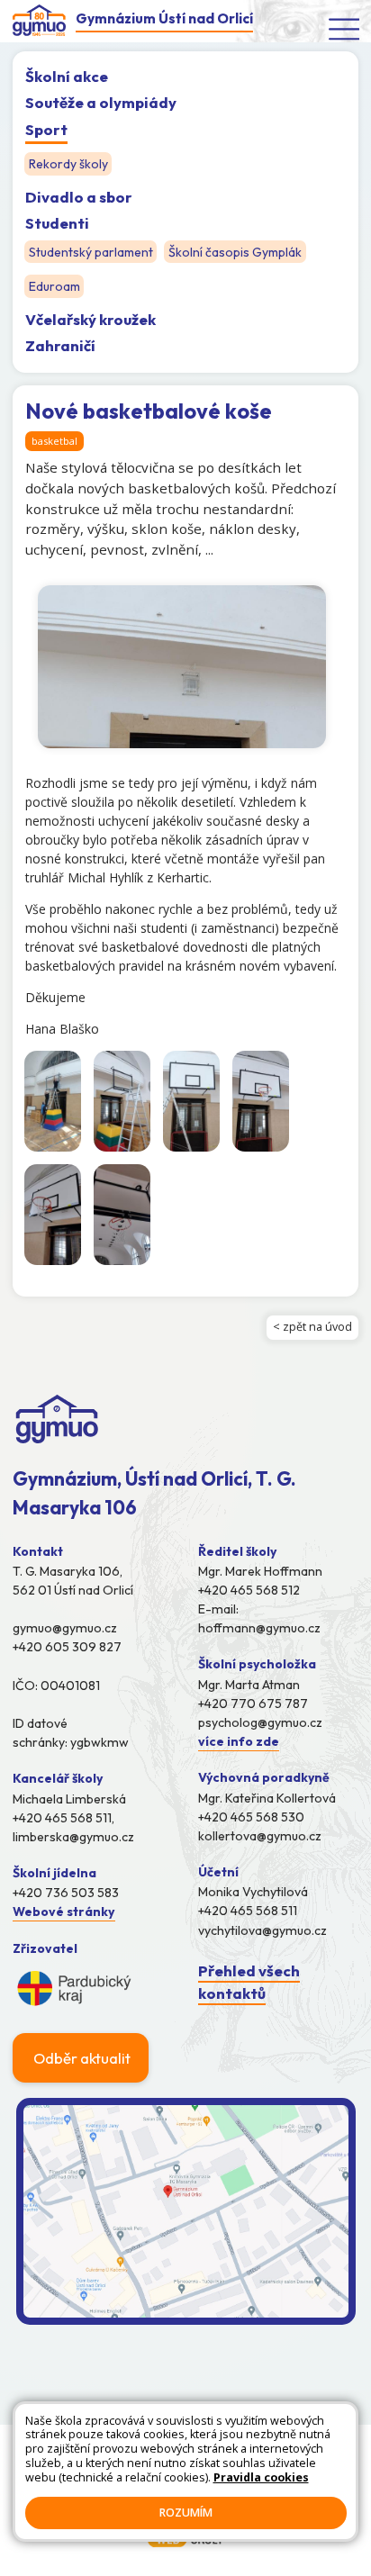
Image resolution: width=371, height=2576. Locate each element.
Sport (46, 129)
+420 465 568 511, (63, 1818)
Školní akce (67, 76)
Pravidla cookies (261, 2477)
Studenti (57, 223)
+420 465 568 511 (248, 1911)
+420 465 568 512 (249, 1590)
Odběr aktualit (82, 2058)
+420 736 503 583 (66, 1893)
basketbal (54, 441)
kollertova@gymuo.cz (260, 1836)
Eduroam (54, 287)
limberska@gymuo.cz (73, 1837)
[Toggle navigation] (344, 28)
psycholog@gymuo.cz (260, 1722)
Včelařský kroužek (90, 319)
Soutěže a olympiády (101, 102)
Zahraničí (60, 345)
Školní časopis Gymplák (235, 252)
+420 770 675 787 (253, 1704)
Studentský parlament (91, 252)
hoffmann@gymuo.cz (259, 1628)
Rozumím (186, 2513)
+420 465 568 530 (251, 1817)
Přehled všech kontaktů (249, 1982)
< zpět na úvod (312, 1327)
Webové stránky (64, 1912)
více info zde (239, 1741)
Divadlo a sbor (79, 197)
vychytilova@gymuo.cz (262, 1930)
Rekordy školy (68, 164)
